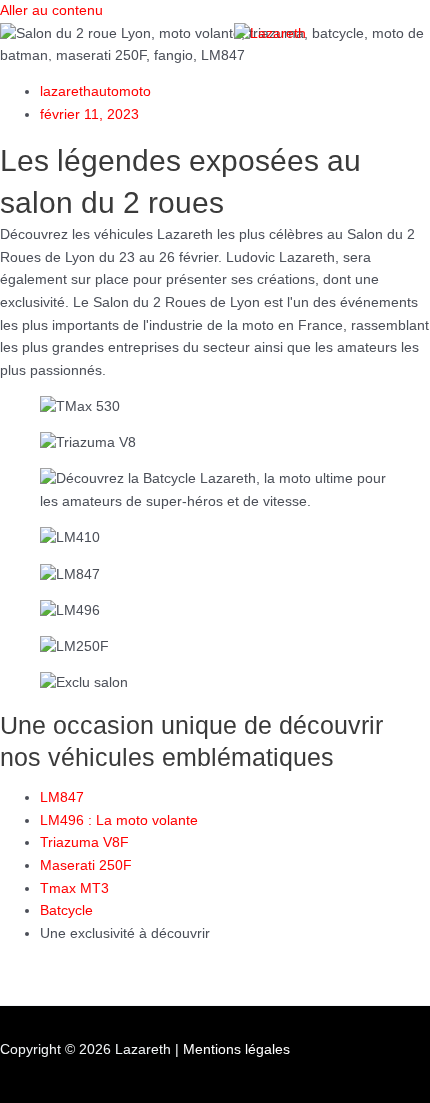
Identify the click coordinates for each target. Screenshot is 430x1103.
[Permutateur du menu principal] (66, 68)
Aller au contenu (51, 10)
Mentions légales (236, 1049)
